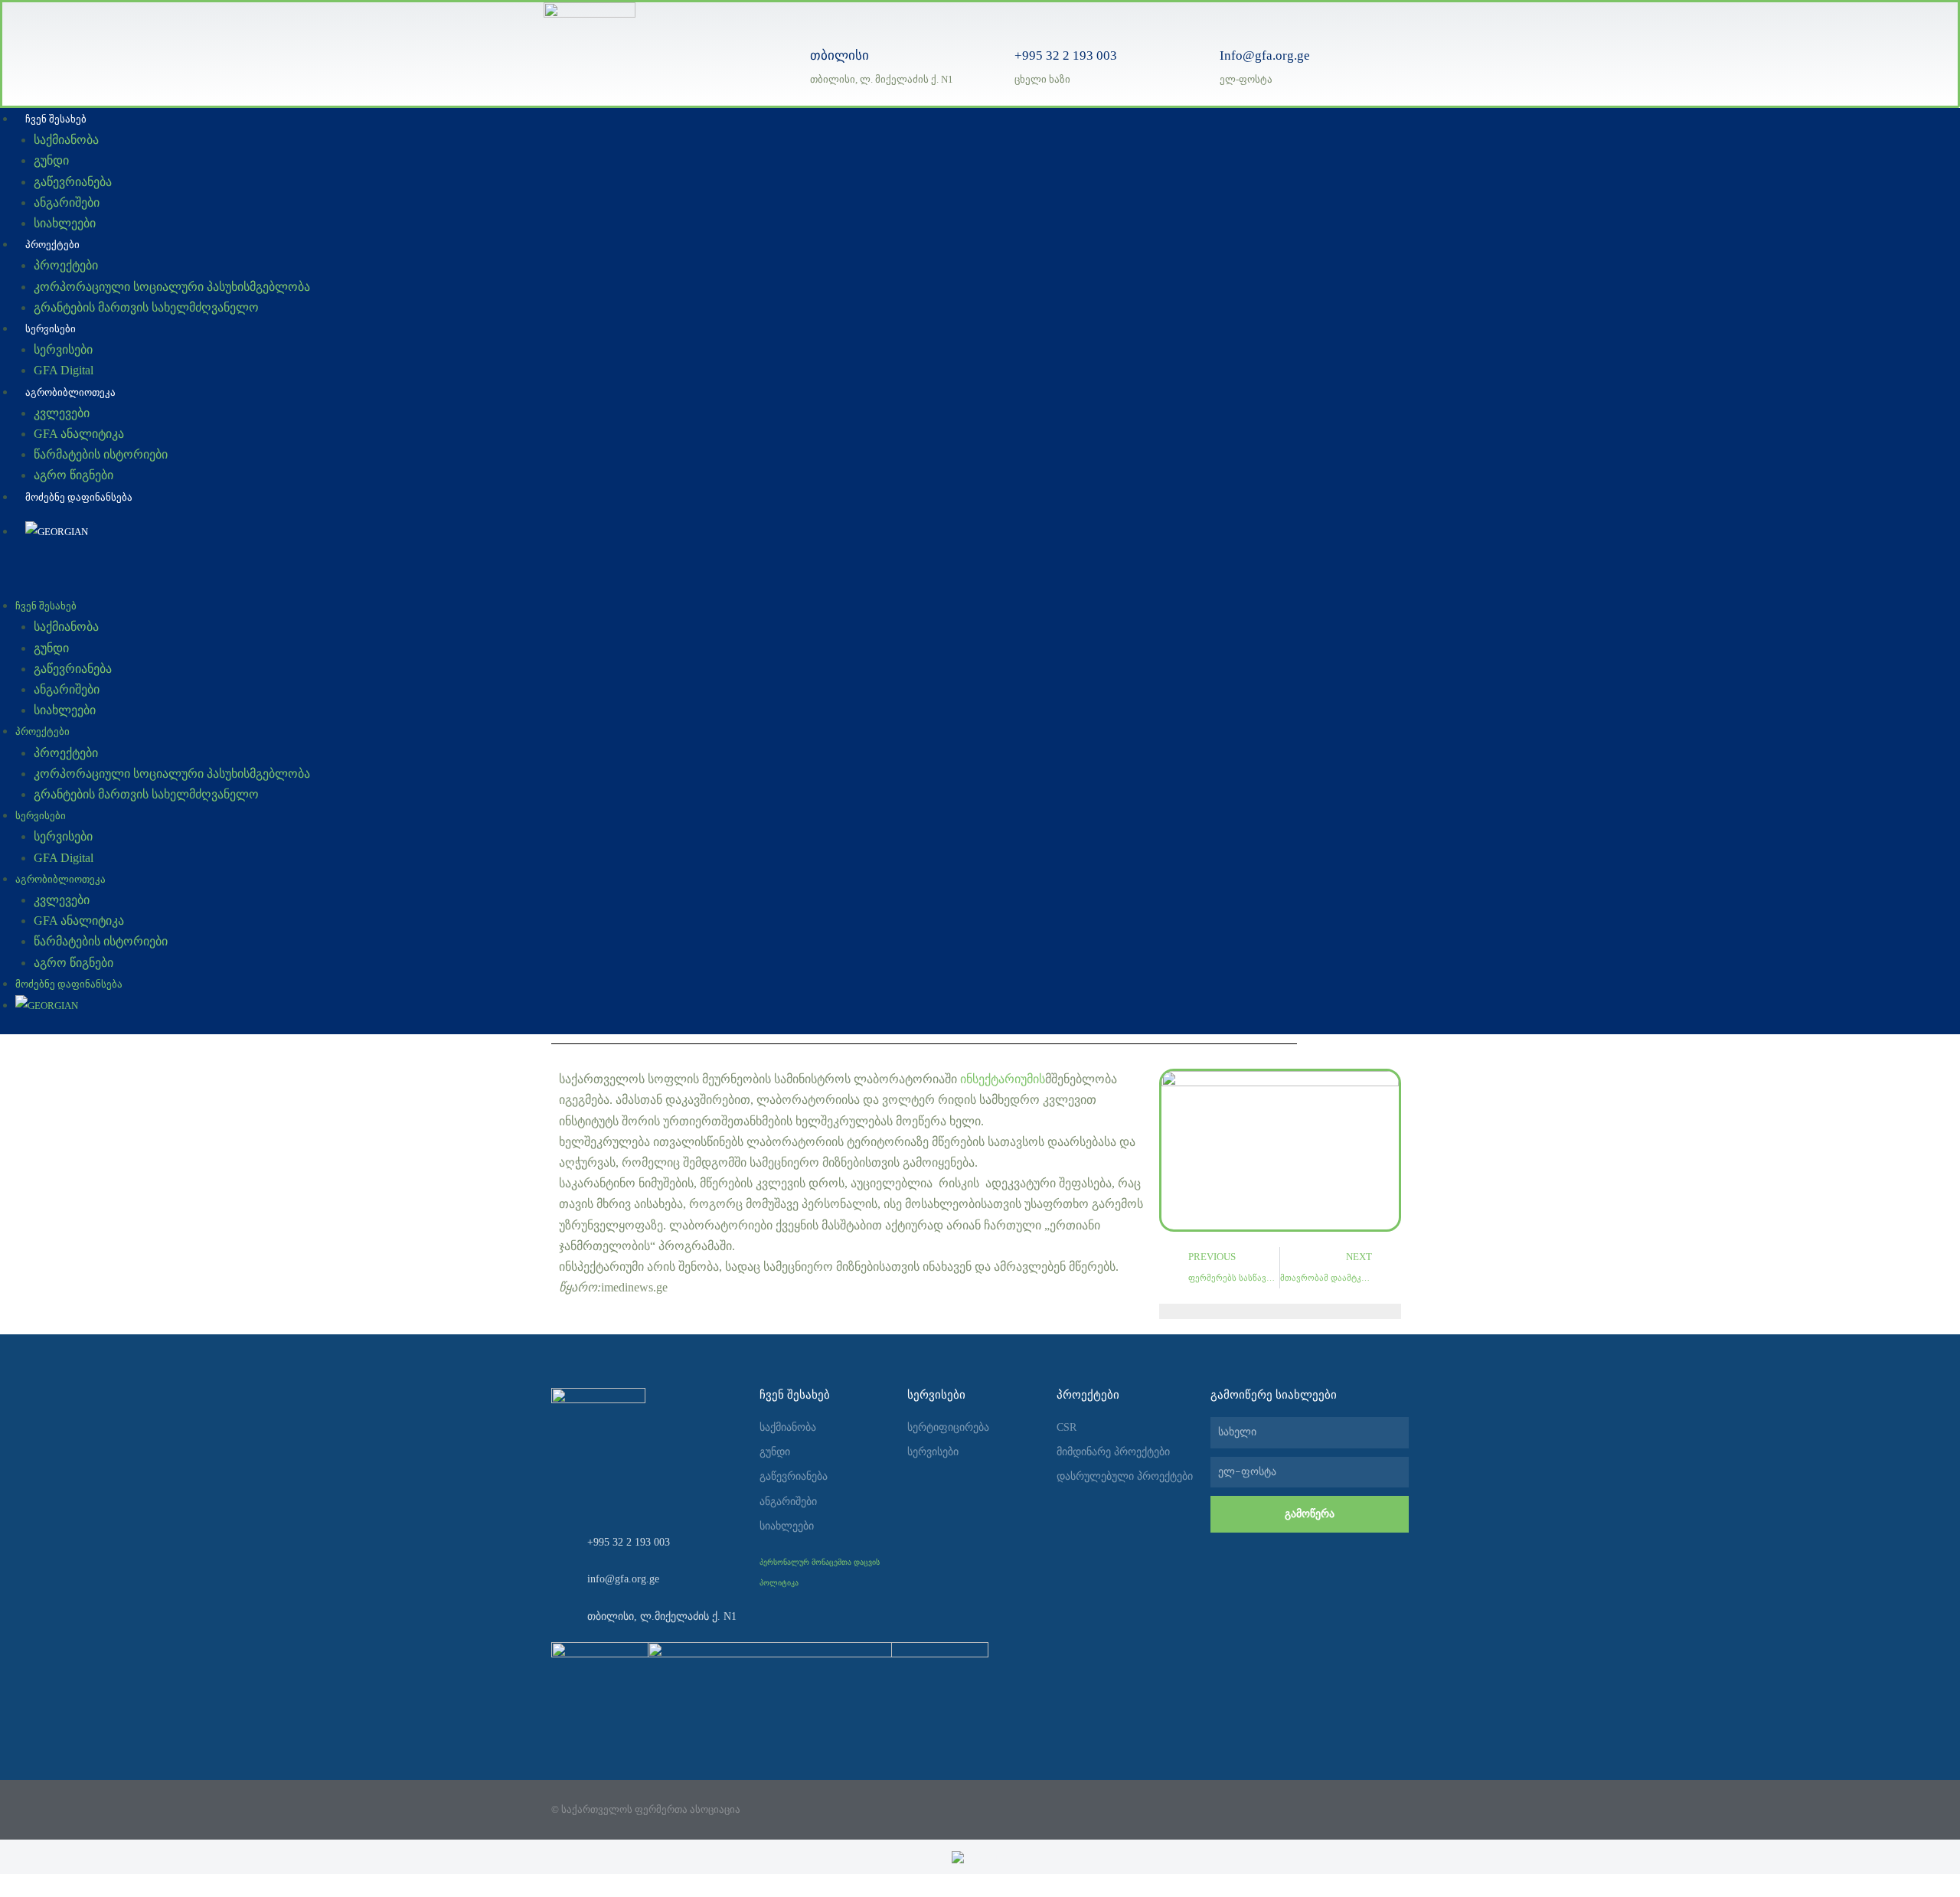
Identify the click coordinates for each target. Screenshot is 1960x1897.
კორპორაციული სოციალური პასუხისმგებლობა (172, 287)
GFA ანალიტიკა (79, 434)
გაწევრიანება (73, 182)
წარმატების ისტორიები (101, 454)
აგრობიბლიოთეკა (70, 392)
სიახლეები (65, 223)
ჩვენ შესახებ (56, 119)
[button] (801, 584)
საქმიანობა (66, 140)
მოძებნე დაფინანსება (79, 497)
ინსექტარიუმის (1003, 1079)
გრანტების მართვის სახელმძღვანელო (146, 307)
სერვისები (51, 329)
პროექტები (52, 245)
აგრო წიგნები (73, 475)
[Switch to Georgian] (980, 1857)
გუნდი (51, 160)
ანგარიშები (67, 202)
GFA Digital (64, 370)
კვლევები (62, 413)
